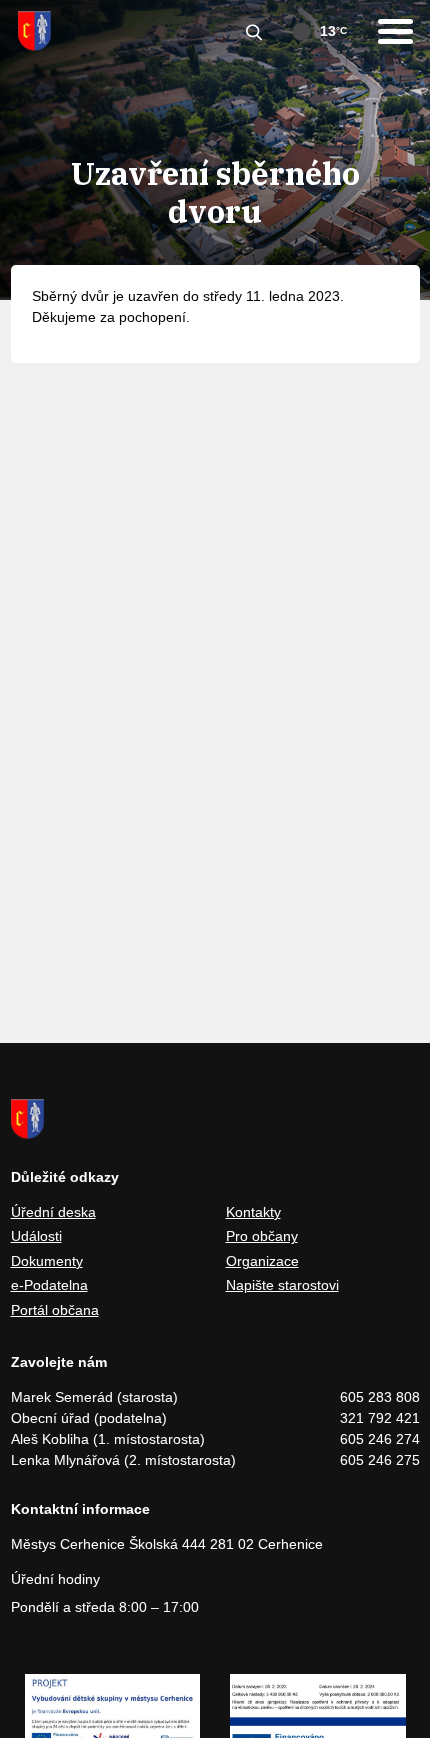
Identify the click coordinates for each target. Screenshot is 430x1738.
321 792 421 (380, 1418)
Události (36, 1236)
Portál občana (55, 1310)
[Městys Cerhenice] (34, 31)
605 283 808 (380, 1397)
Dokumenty (47, 1261)
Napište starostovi (282, 1285)
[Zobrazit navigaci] (395, 31)
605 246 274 (380, 1439)
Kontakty (253, 1212)
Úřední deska (53, 1212)
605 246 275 (380, 1460)
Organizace (262, 1261)
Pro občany (262, 1236)
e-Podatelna (49, 1285)
